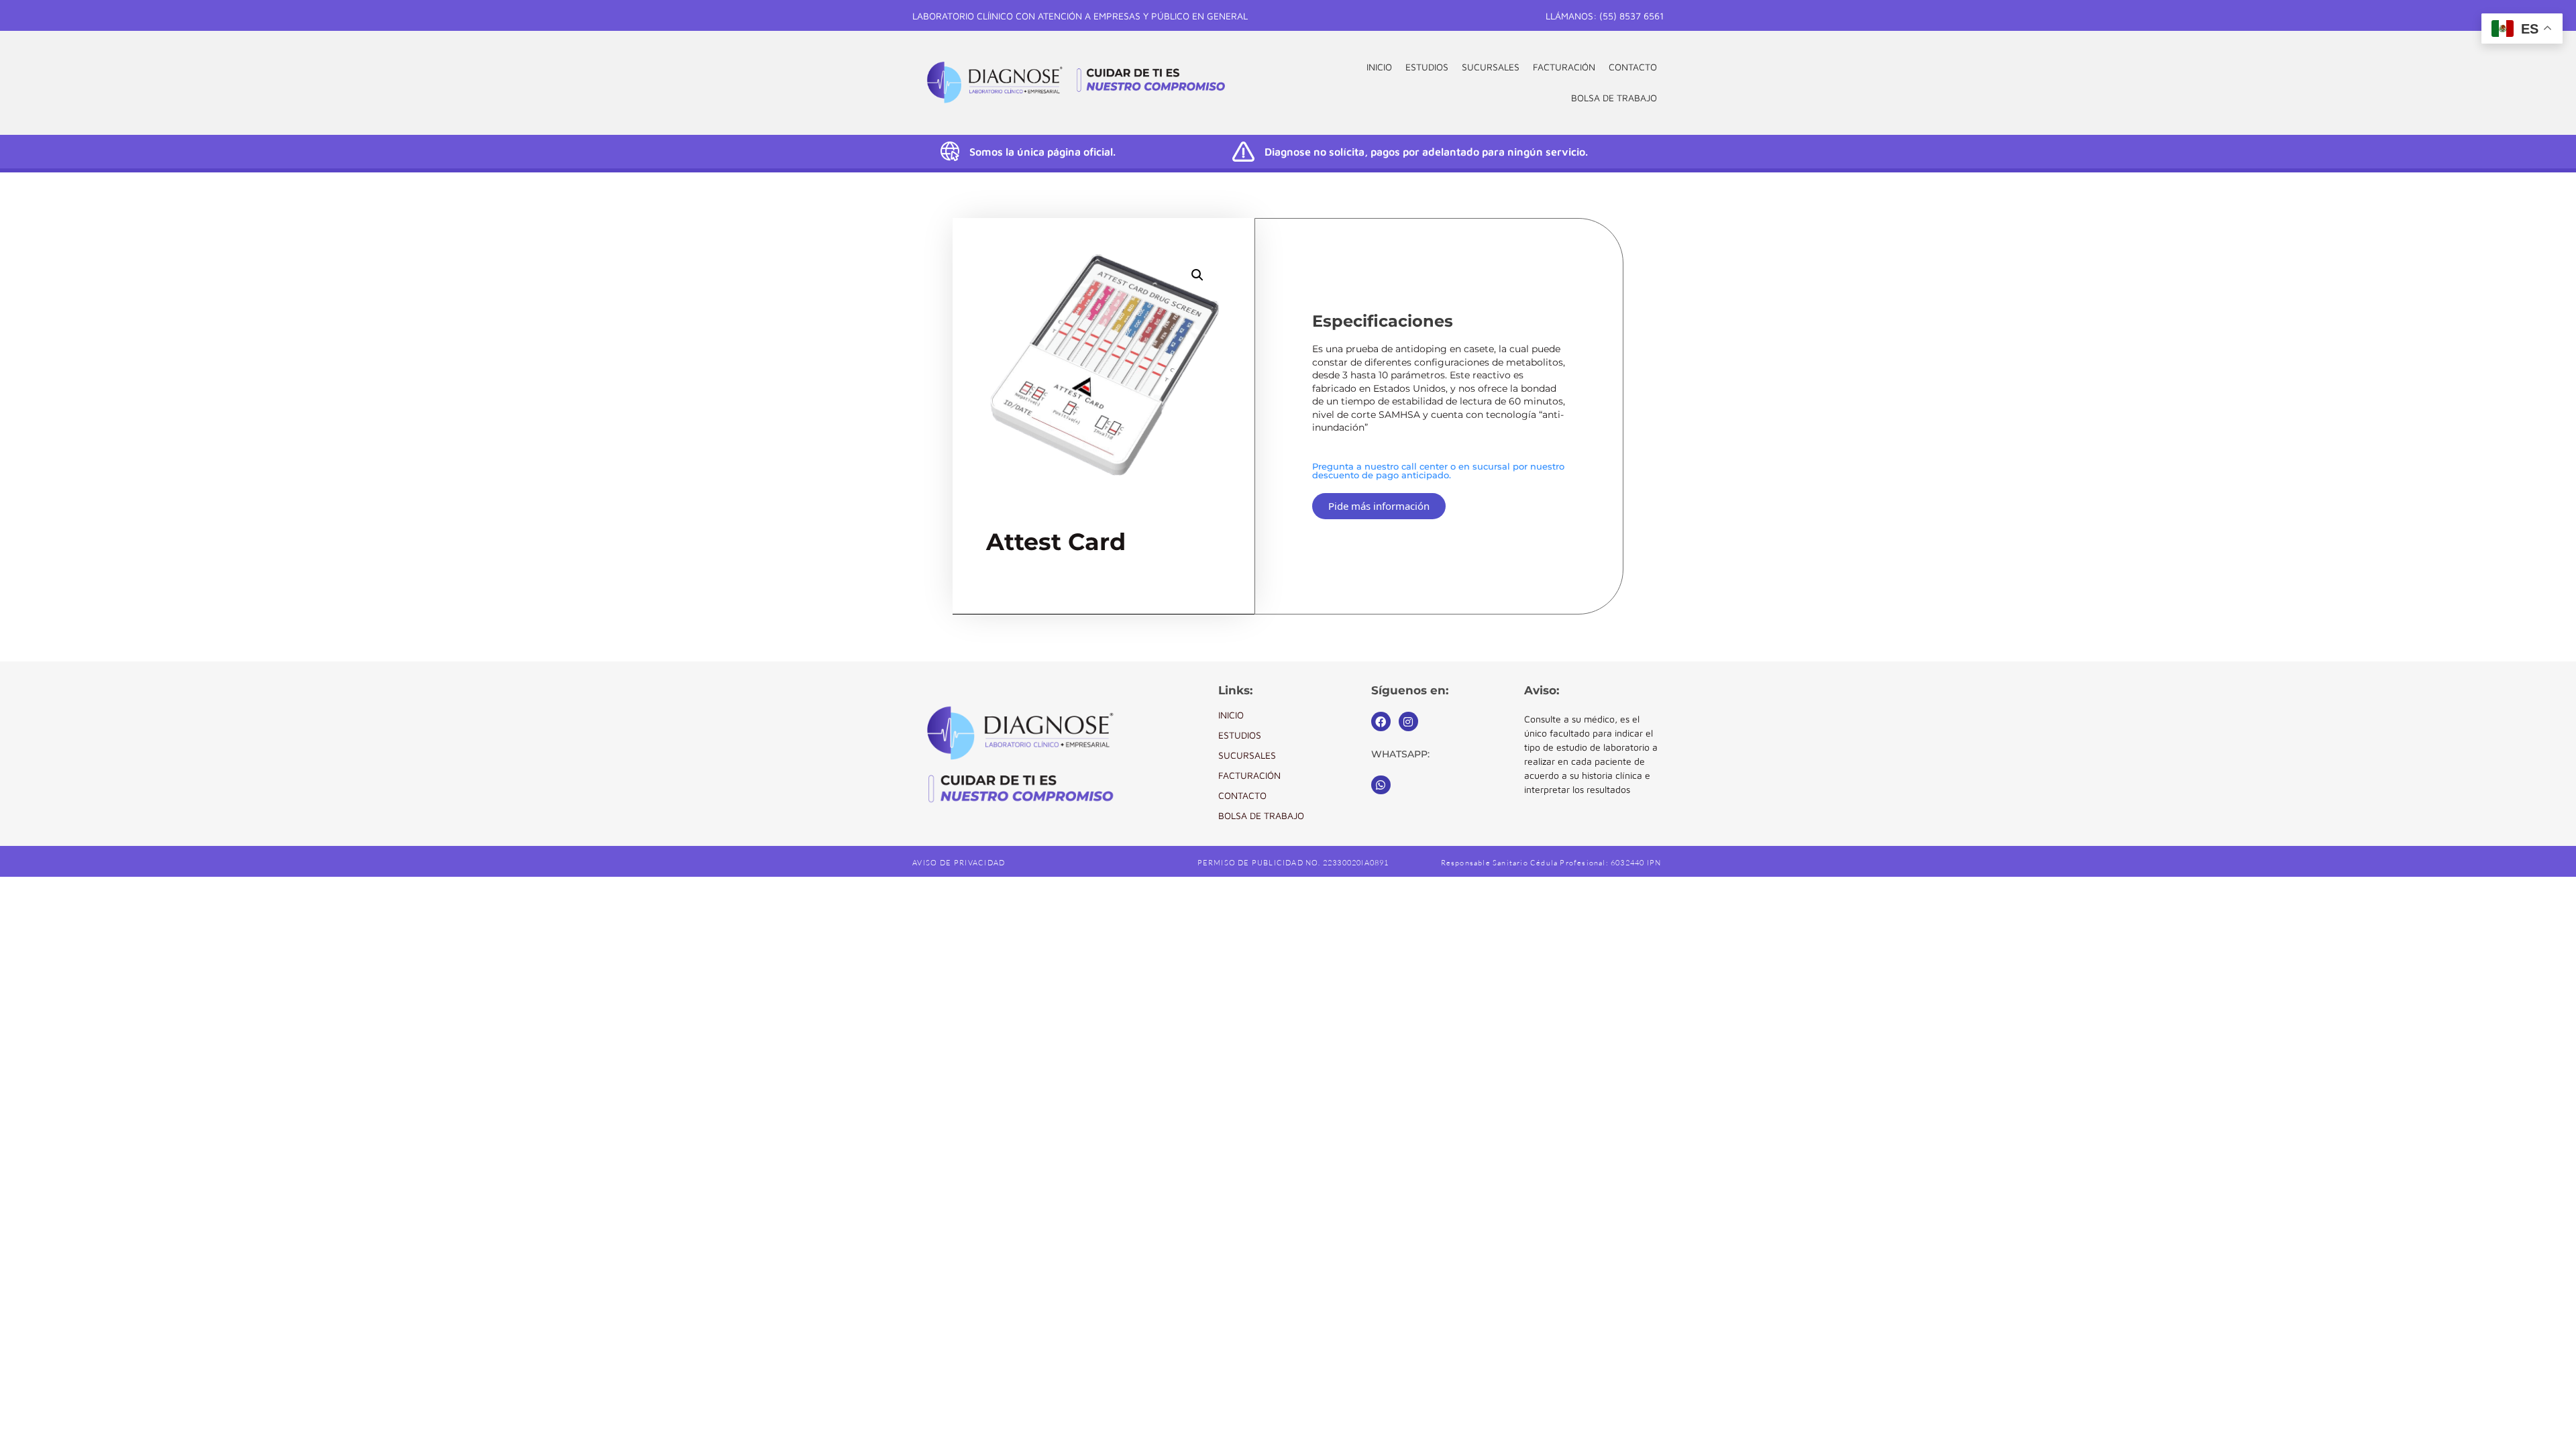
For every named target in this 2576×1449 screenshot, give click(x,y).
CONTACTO (1633, 67)
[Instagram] (1408, 721)
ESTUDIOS (1427, 67)
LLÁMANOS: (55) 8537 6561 (1605, 16)
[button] (1197, 275)
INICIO (1379, 67)
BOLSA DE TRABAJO (1614, 98)
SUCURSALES (1491, 67)
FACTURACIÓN (1564, 67)
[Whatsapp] (1381, 785)
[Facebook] (1381, 721)
